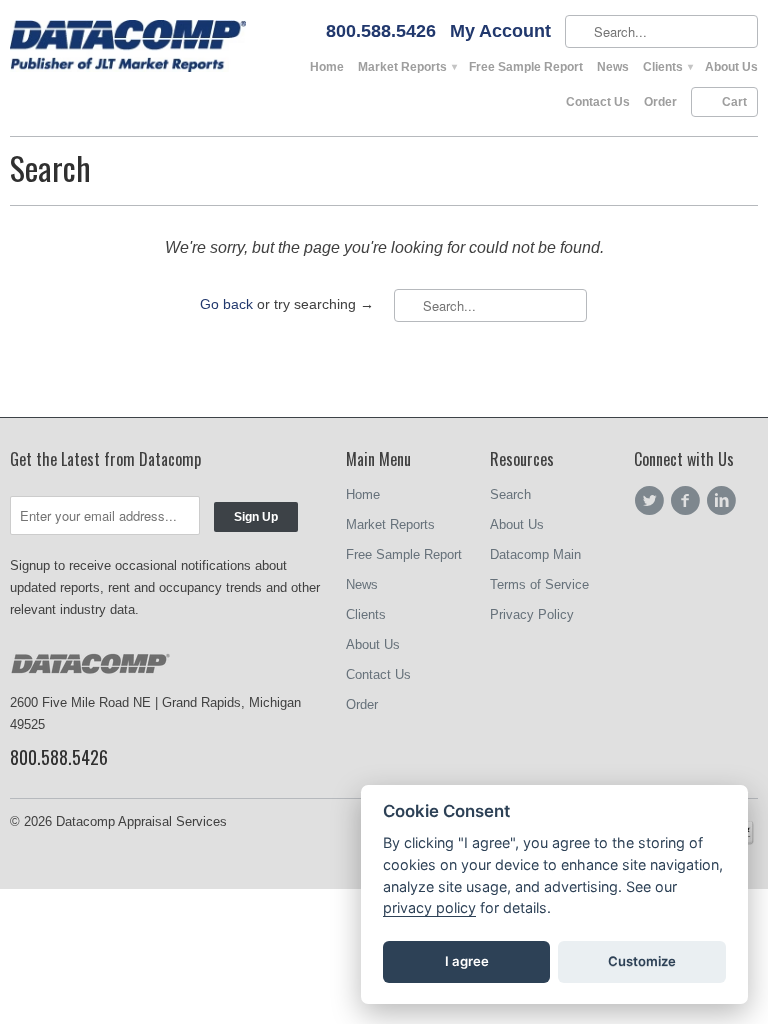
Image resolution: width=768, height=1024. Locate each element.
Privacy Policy (532, 614)
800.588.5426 (381, 31)
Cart (734, 102)
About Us (731, 67)
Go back (226, 304)
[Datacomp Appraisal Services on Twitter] (652, 501)
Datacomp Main (535, 554)
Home (327, 67)
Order (660, 102)
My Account (500, 31)
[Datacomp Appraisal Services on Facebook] (688, 501)
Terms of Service (539, 584)
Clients (667, 67)
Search (510, 494)
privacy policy (429, 907)
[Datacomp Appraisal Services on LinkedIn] (724, 501)
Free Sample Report (526, 67)
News (613, 67)
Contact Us (598, 102)
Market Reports (406, 67)
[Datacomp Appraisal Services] (128, 48)
